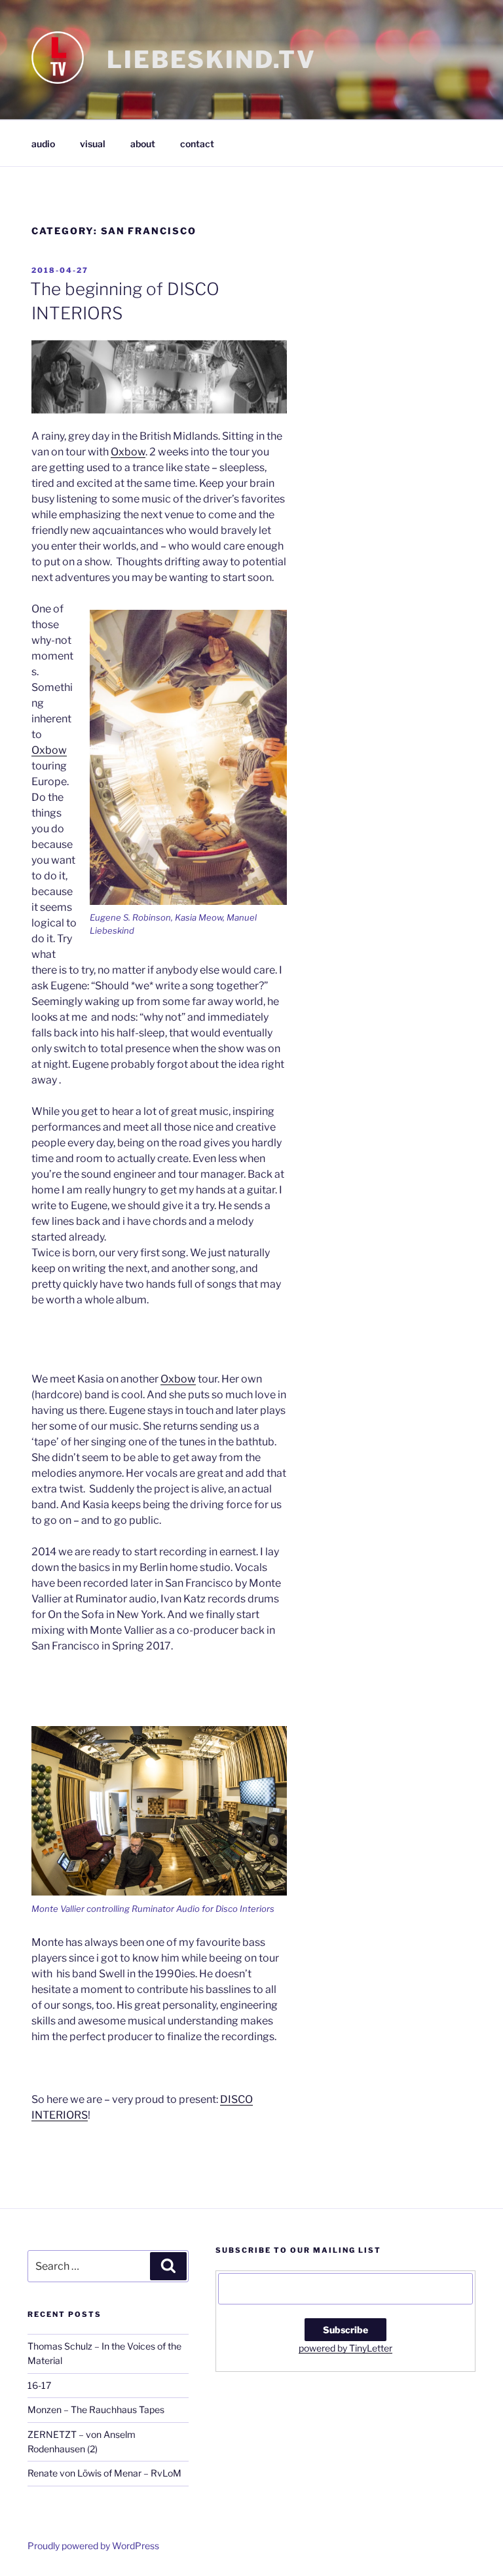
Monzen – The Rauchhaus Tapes (96, 2409)
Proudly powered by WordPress (93, 2546)
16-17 (39, 2385)
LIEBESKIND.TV (211, 60)
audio (43, 144)
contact (197, 144)
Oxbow (128, 452)
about (143, 144)
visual (93, 144)
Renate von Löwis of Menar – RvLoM (104, 2473)
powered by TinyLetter (345, 2348)
